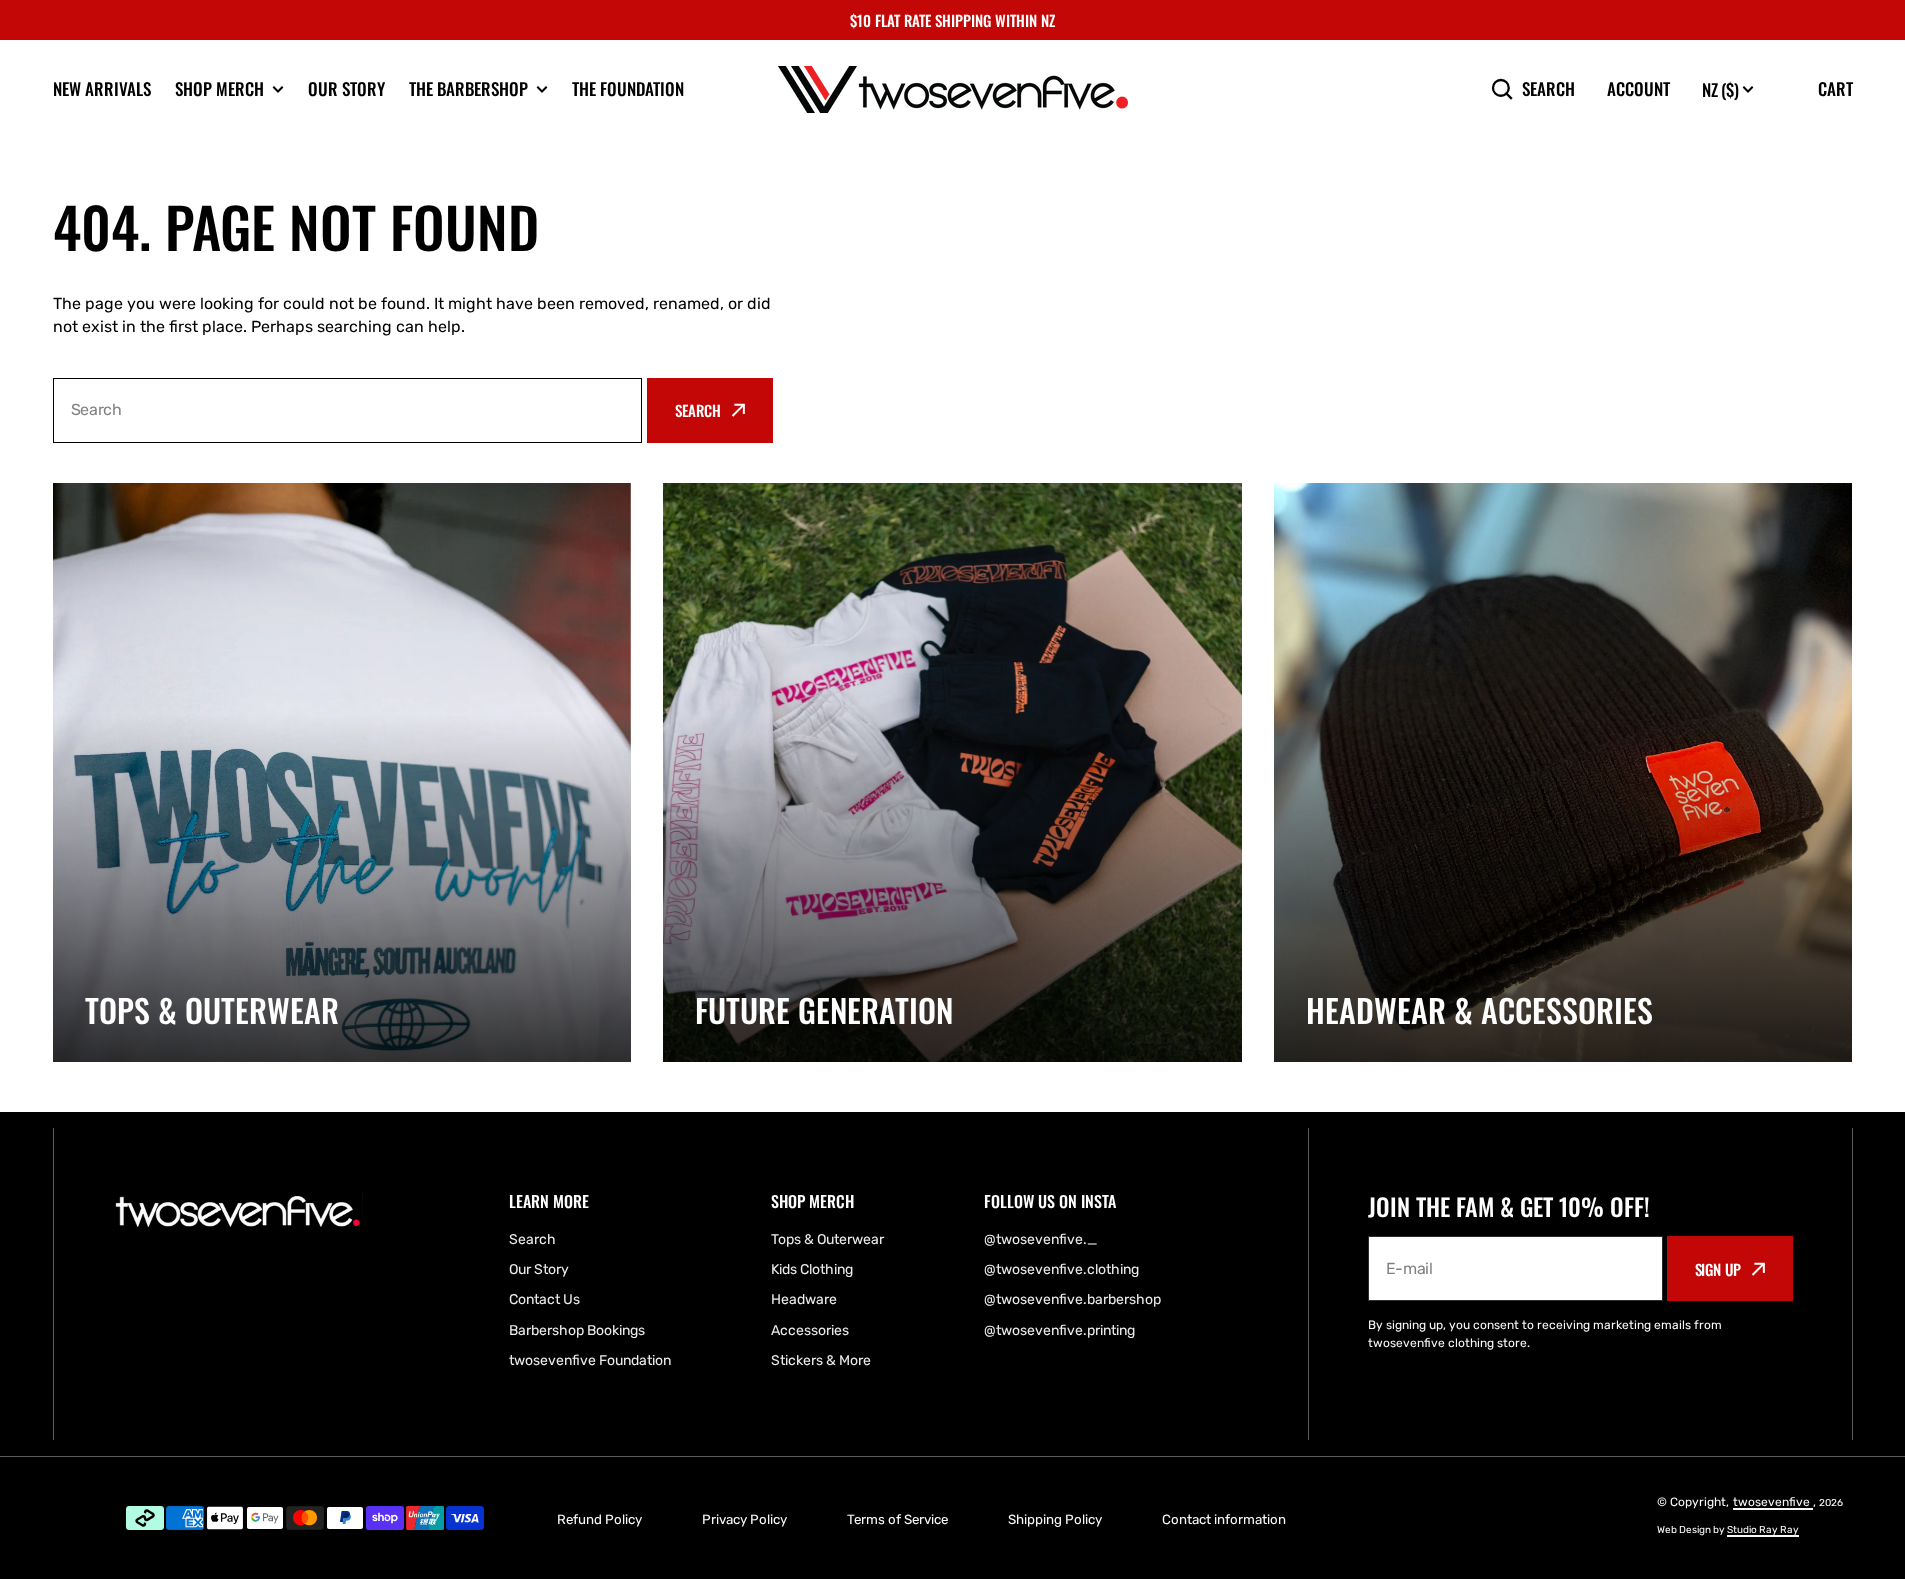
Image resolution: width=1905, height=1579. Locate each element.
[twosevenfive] (953, 89)
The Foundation (628, 88)
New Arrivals (102, 88)
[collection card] (342, 772)
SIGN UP (1718, 1269)
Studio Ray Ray (1763, 1530)
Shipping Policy (1055, 1519)
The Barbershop (468, 89)
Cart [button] (1835, 88)
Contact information (1224, 1519)
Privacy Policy (744, 1519)
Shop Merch (219, 89)
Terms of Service (897, 1519)
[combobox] (348, 410)
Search (1548, 89)
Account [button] (1638, 89)
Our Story (346, 88)
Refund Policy (599, 1519)
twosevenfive (1773, 1502)
